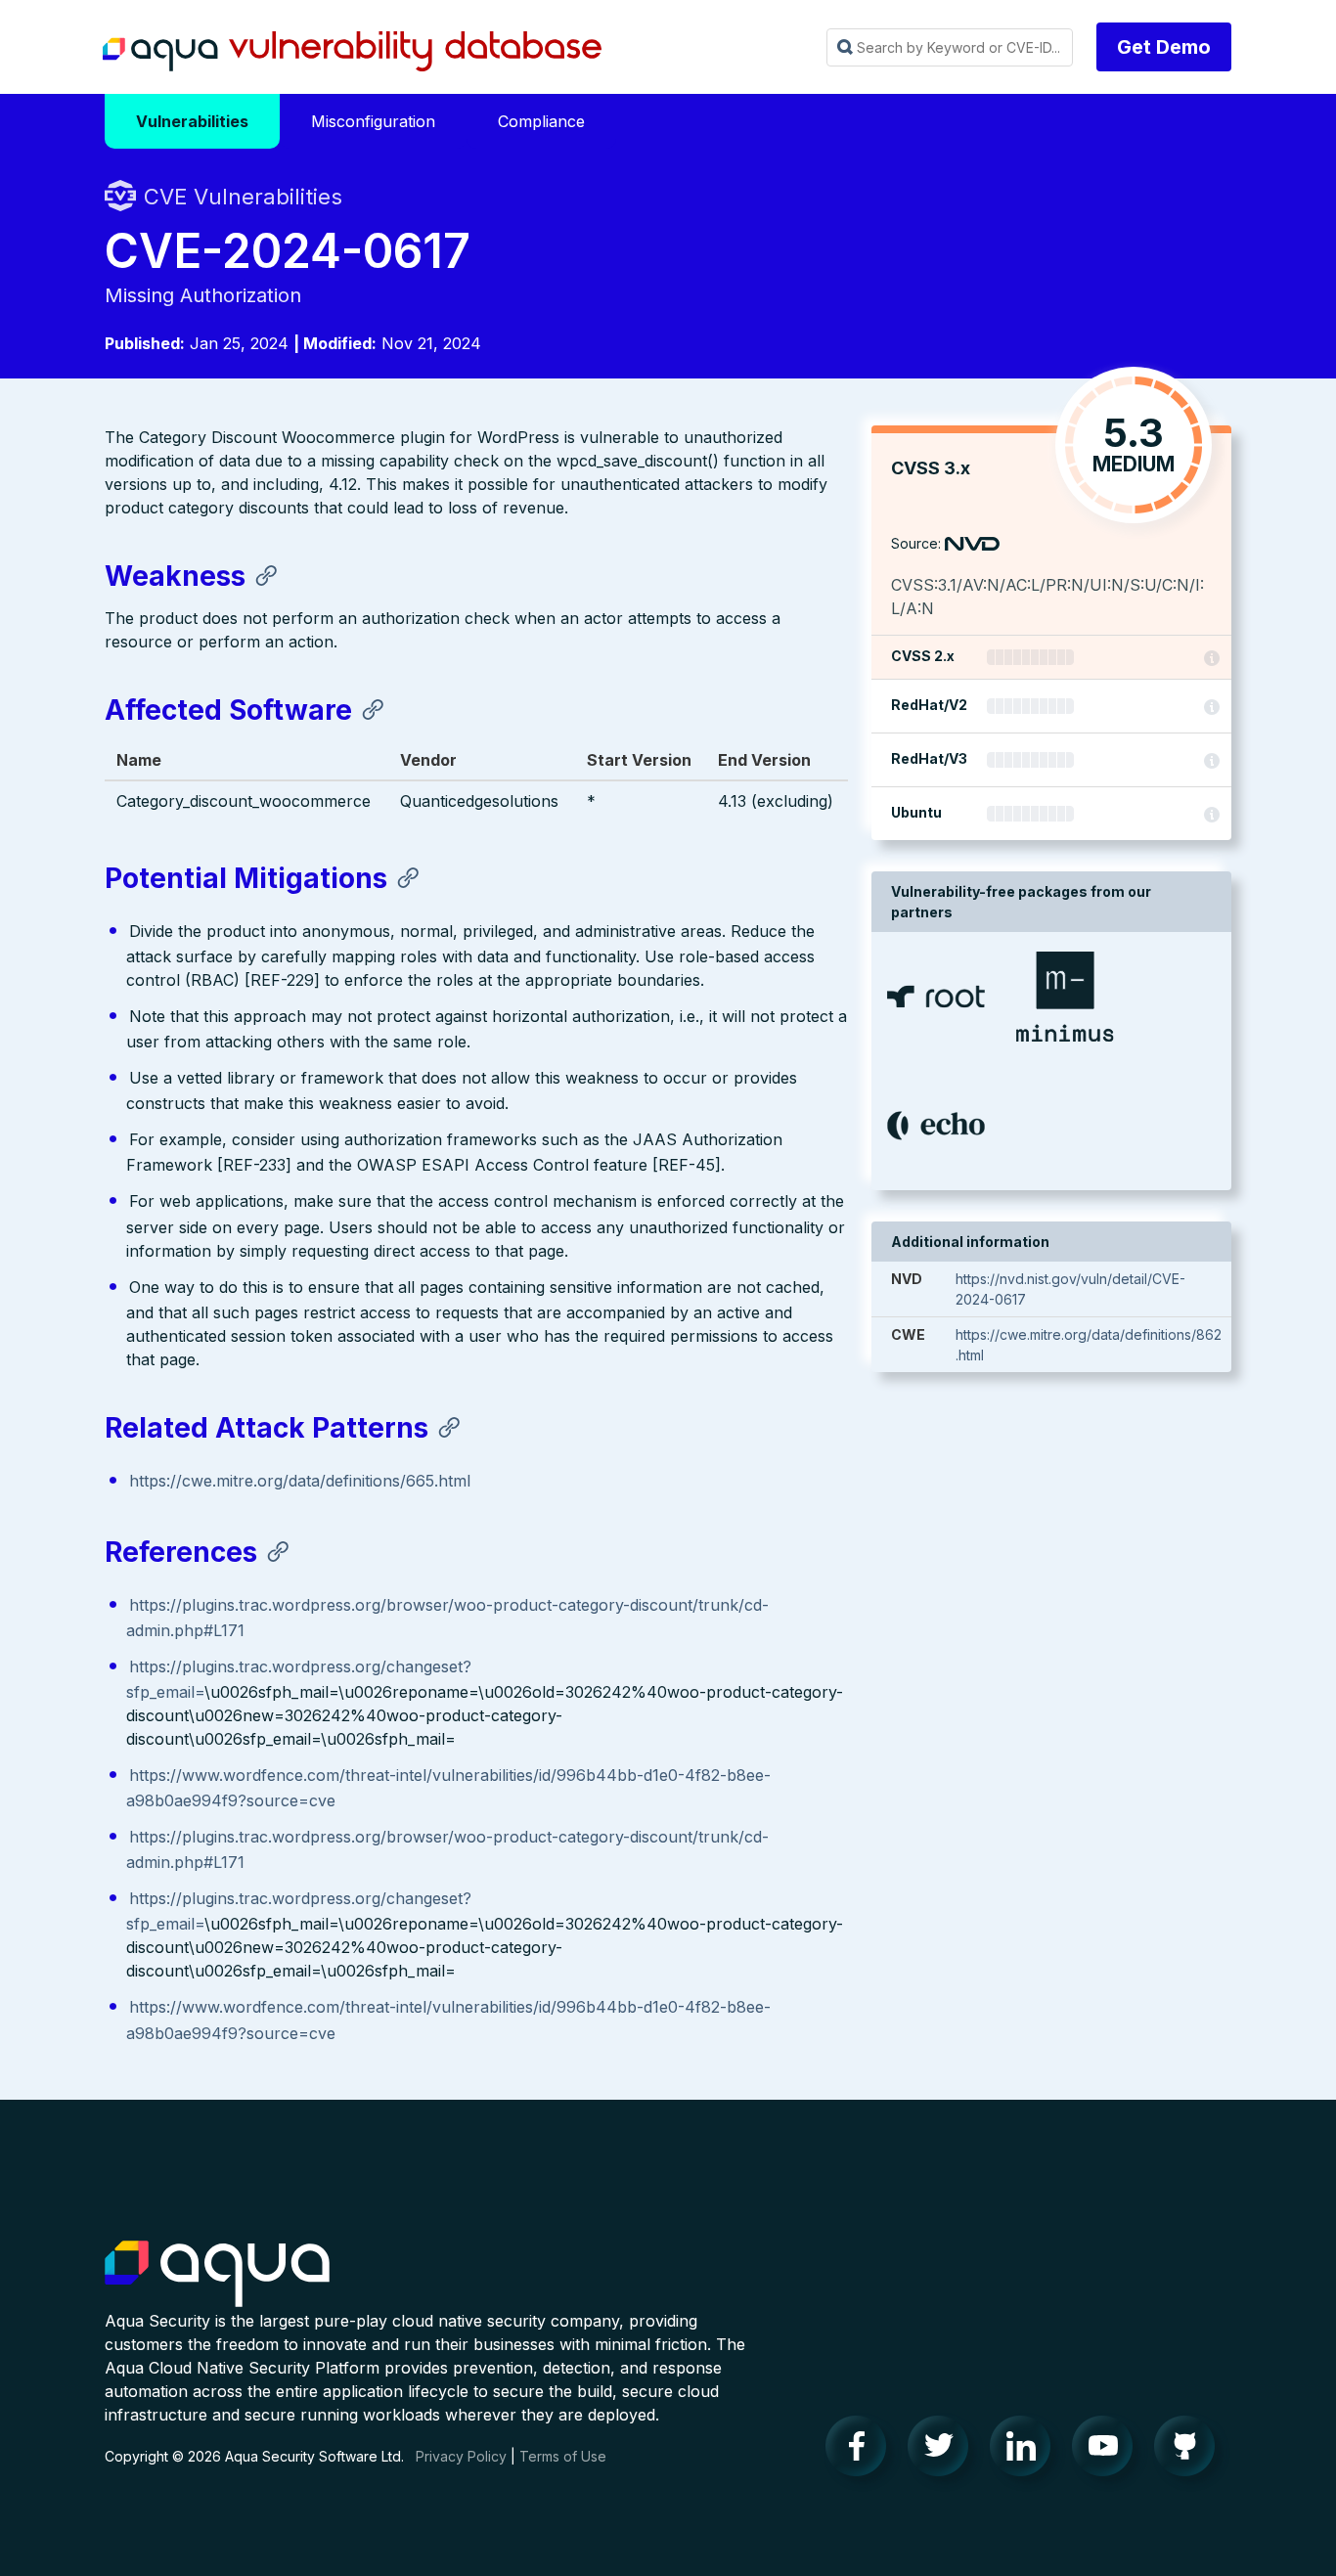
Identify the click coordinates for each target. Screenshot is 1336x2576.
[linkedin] (1026, 2451)
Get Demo (1164, 47)
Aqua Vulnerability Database (352, 52)
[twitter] (944, 2451)
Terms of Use (563, 2456)
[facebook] (862, 2451)
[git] (1190, 2451)
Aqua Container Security (217, 2275)
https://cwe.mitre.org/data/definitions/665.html (300, 1481)
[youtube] (1108, 2451)
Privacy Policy (461, 2456)
